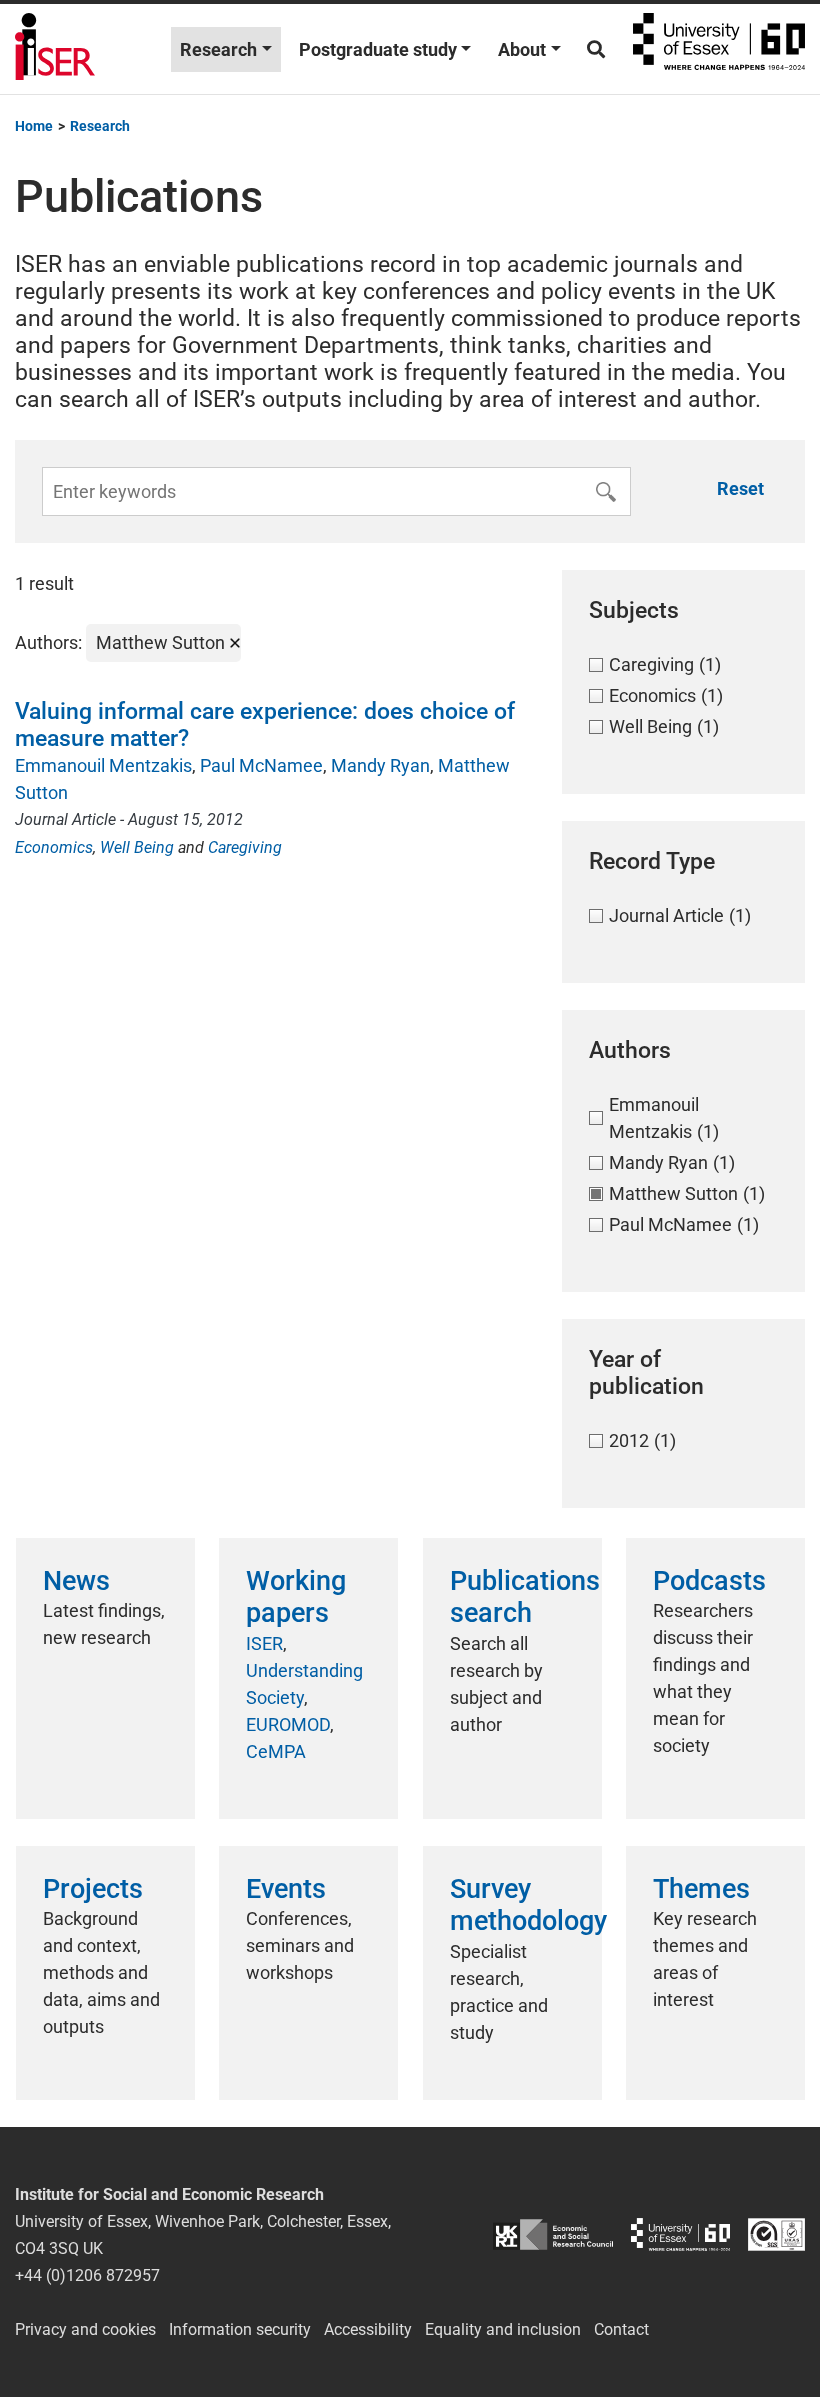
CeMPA (276, 1751)
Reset (740, 488)
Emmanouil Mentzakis (103, 765)
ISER (264, 1643)
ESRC (553, 2234)
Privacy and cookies (85, 2329)
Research (218, 49)
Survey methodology (528, 1905)
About (522, 49)
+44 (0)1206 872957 (87, 2275)
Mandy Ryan (380, 765)
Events (286, 1889)
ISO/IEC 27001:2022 (776, 2234)
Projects (93, 1889)
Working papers (296, 1597)
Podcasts (709, 1581)
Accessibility (368, 2329)
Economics (54, 847)
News (76, 1581)
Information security (240, 2329)
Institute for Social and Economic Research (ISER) (55, 49)
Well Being (137, 847)
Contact (621, 2329)
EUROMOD (288, 1724)
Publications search (525, 1597)
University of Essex (719, 49)
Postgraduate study (378, 49)
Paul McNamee (261, 765)
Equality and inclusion (503, 2329)
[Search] (596, 49)
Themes (701, 1889)
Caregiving (245, 847)
